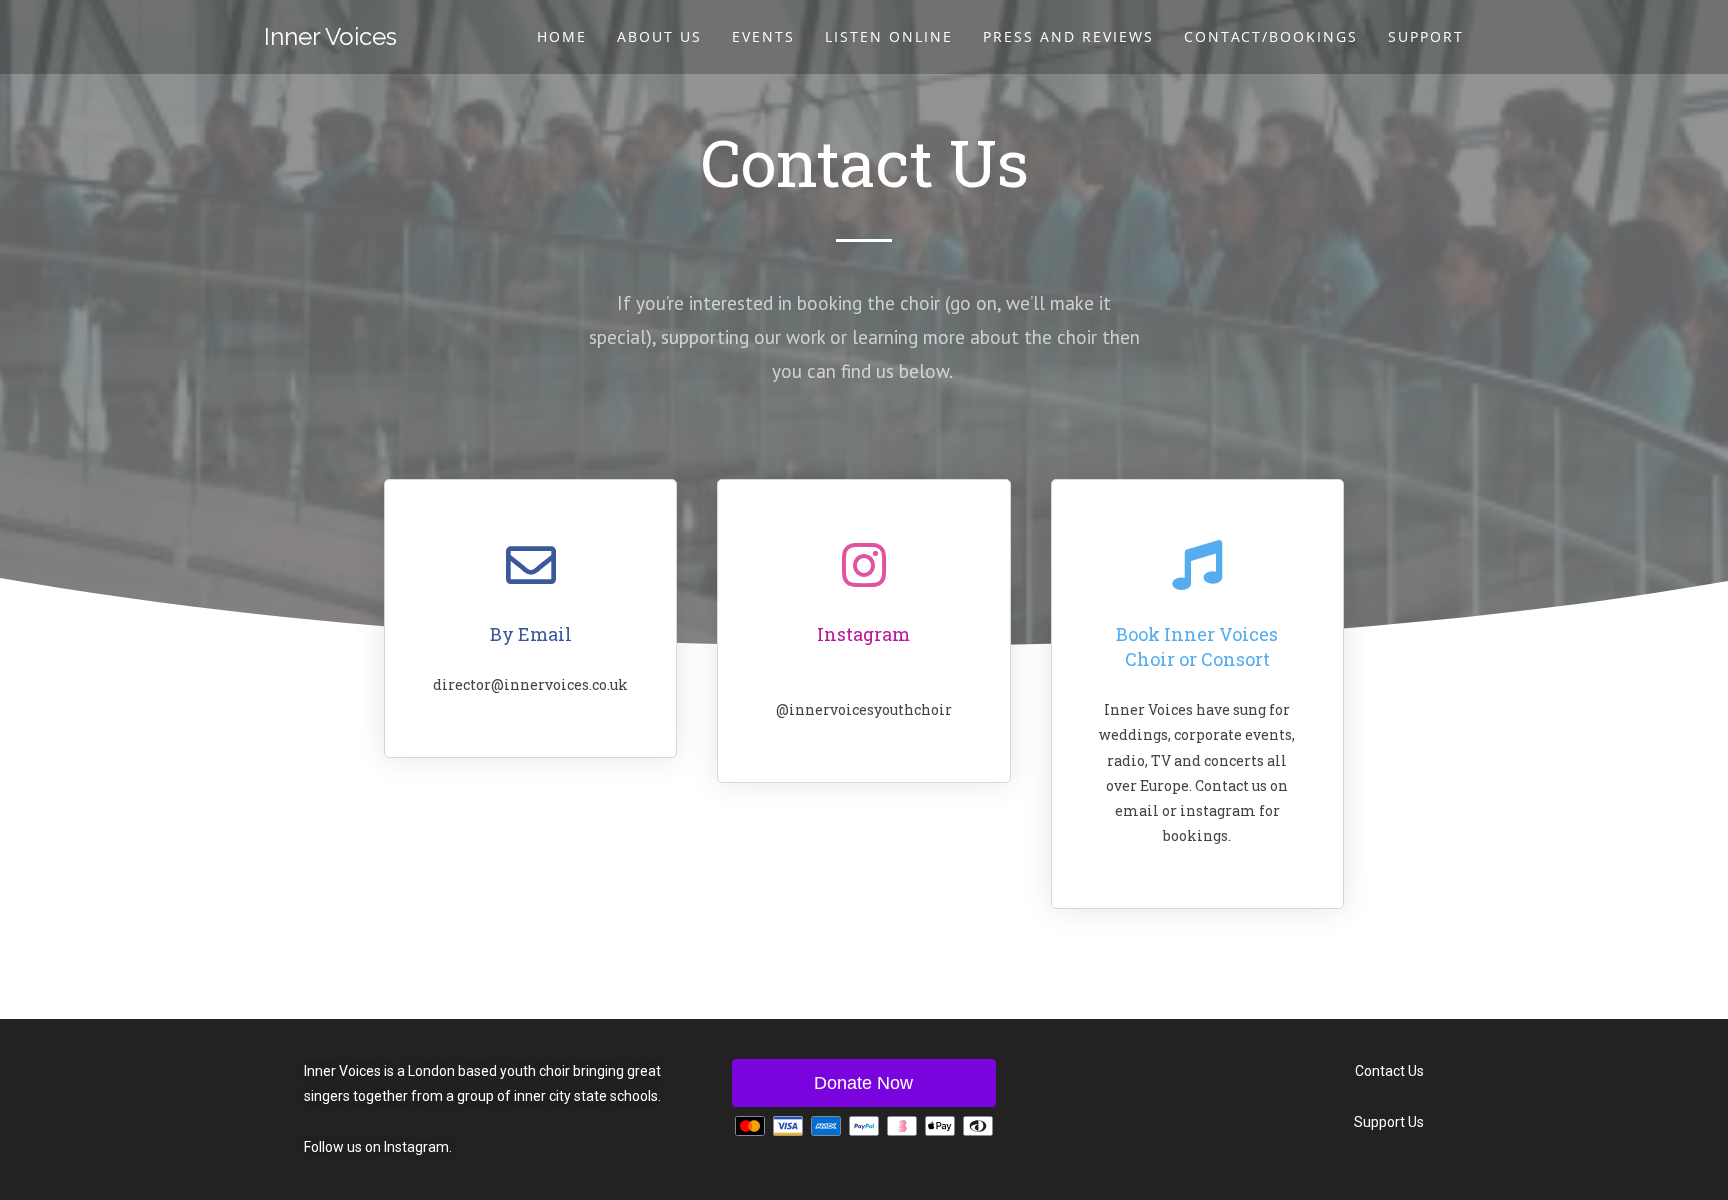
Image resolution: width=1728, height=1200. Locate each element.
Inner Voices (330, 36)
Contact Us (1389, 1071)
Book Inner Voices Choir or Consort (1197, 646)
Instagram (863, 634)
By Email (531, 634)
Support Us (1389, 1122)
